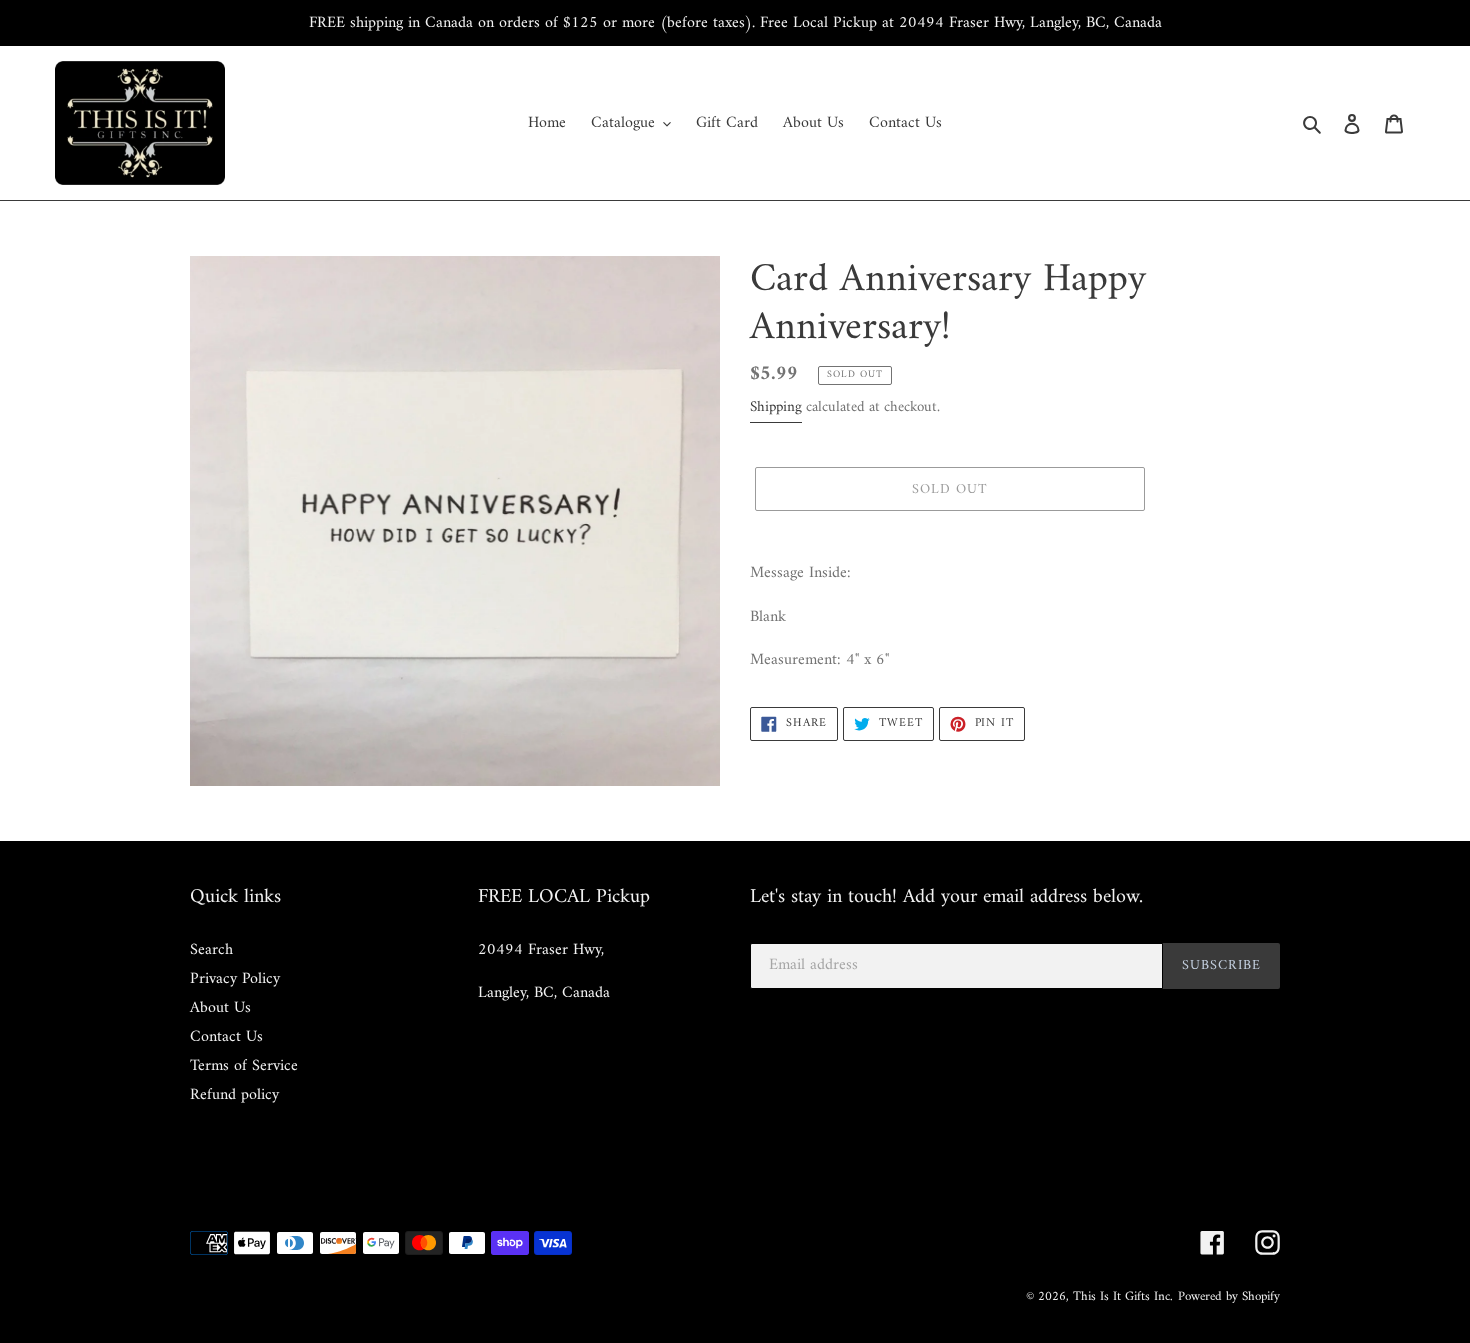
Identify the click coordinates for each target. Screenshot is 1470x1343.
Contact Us (226, 1037)
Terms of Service (244, 1066)
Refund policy (234, 1095)
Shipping (776, 407)
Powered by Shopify (1229, 1296)
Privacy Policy (235, 979)
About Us (220, 1008)
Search (211, 950)
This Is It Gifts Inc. (1123, 1296)
